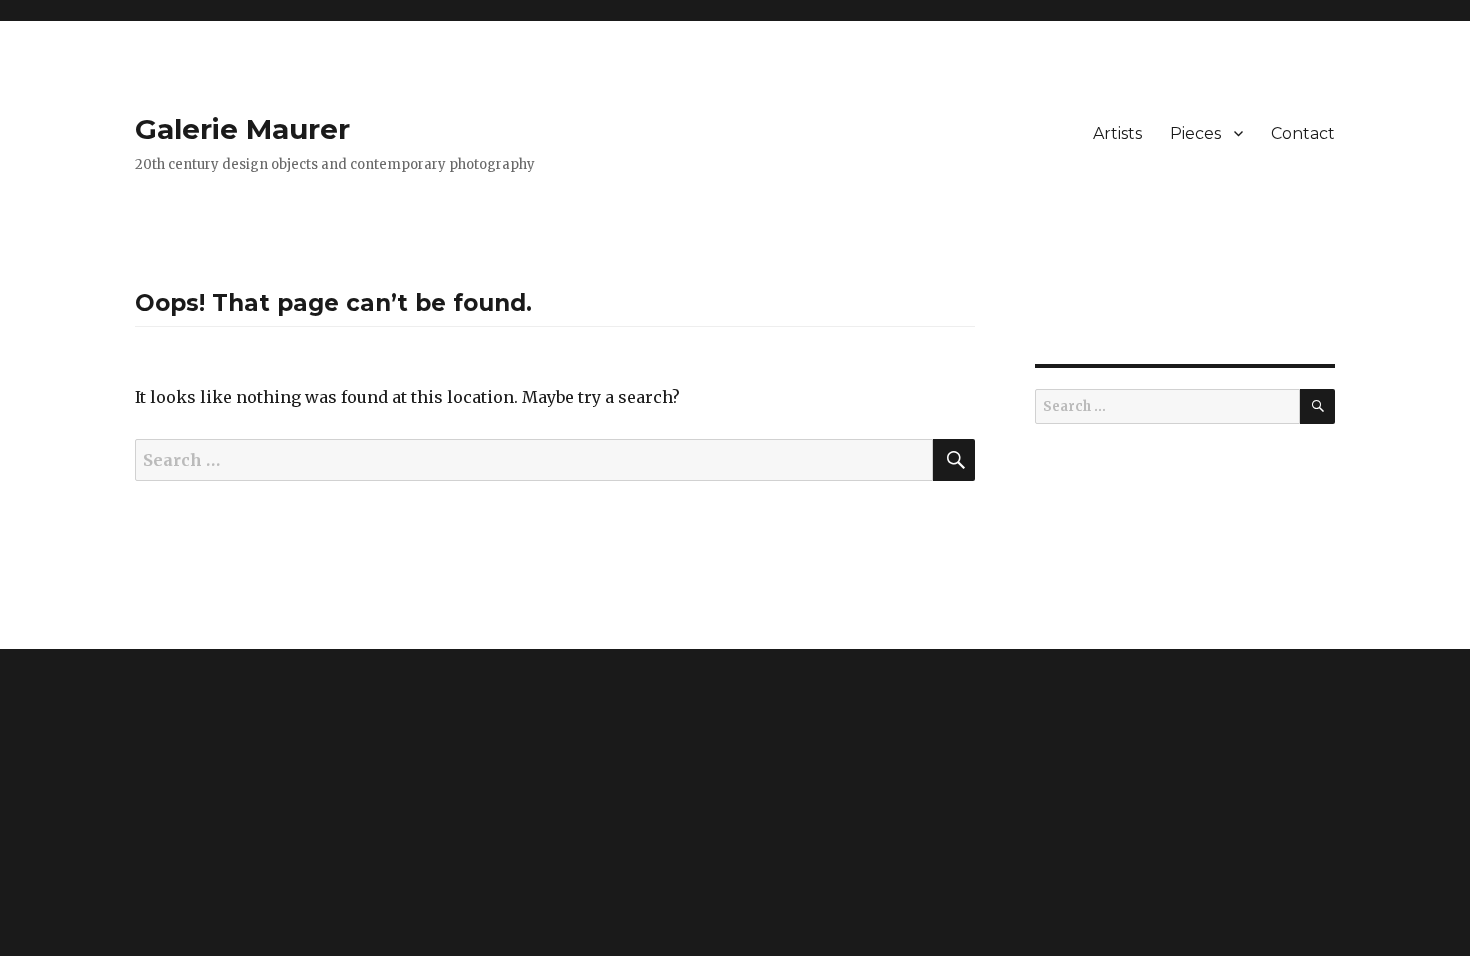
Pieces (1195, 133)
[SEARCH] (1317, 406)
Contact (1303, 133)
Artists (1117, 133)
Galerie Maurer (242, 129)
